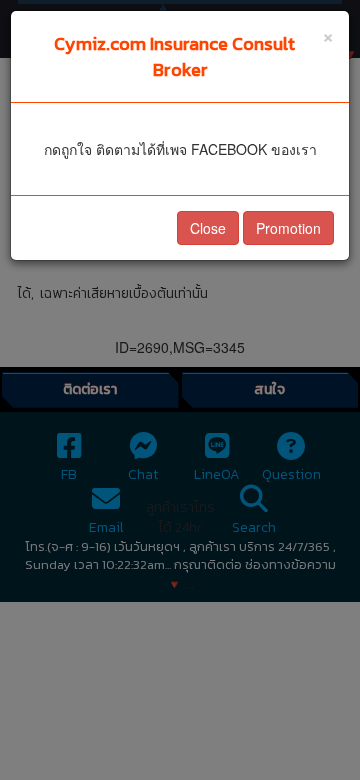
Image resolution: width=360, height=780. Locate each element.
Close (208, 228)
